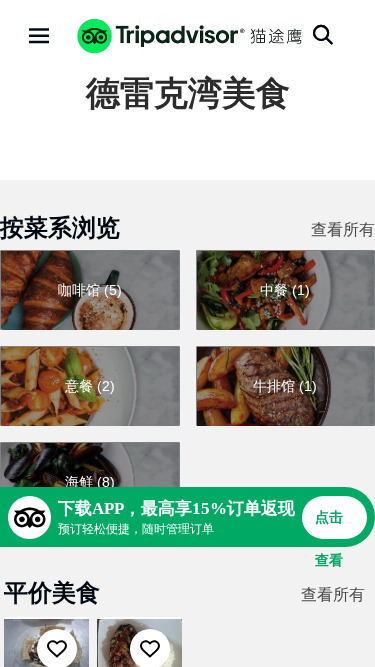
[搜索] (323, 35)
